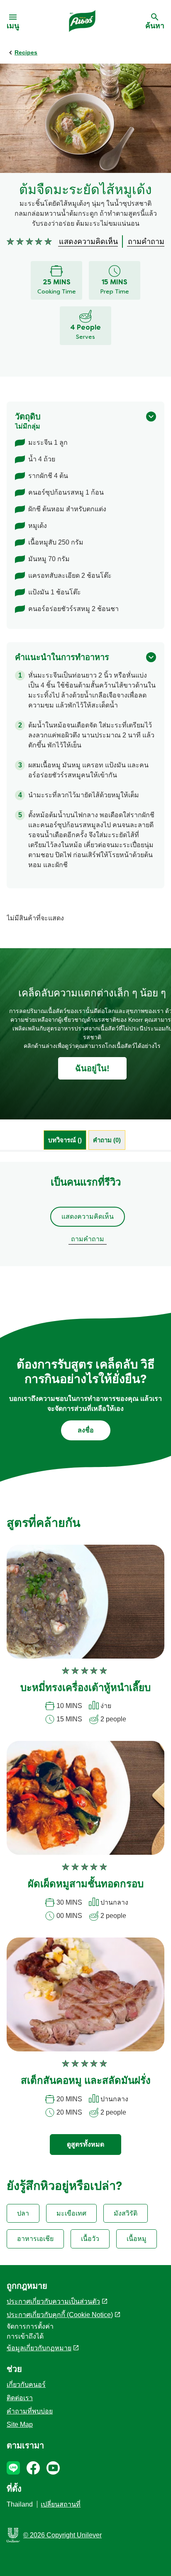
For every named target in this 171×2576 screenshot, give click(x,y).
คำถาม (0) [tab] (107, 1140)
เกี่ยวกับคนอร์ (26, 2385)
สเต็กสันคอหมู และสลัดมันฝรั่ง (86, 2081)
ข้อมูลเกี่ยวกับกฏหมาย (39, 2348)
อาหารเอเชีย (35, 2239)
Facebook (33, 2468)
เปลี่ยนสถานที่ (61, 2504)
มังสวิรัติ (126, 2213)
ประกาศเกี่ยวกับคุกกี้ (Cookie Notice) (60, 2315)
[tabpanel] (85, 1214)
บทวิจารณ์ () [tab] (65, 1140)
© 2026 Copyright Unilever (62, 2535)
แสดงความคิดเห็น (88, 1217)
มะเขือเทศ (71, 2213)
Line (13, 2468)
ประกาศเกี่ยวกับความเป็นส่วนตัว (53, 2301)
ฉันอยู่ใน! (92, 1068)
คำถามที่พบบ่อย (30, 2411)
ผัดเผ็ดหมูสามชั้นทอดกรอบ (86, 1885)
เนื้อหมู (137, 2239)
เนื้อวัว (90, 2239)
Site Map (20, 2424)
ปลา (23, 2213)
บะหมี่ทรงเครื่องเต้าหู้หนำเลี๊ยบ (85, 1689)
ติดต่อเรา (20, 2398)
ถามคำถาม (88, 1239)
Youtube (53, 2468)
